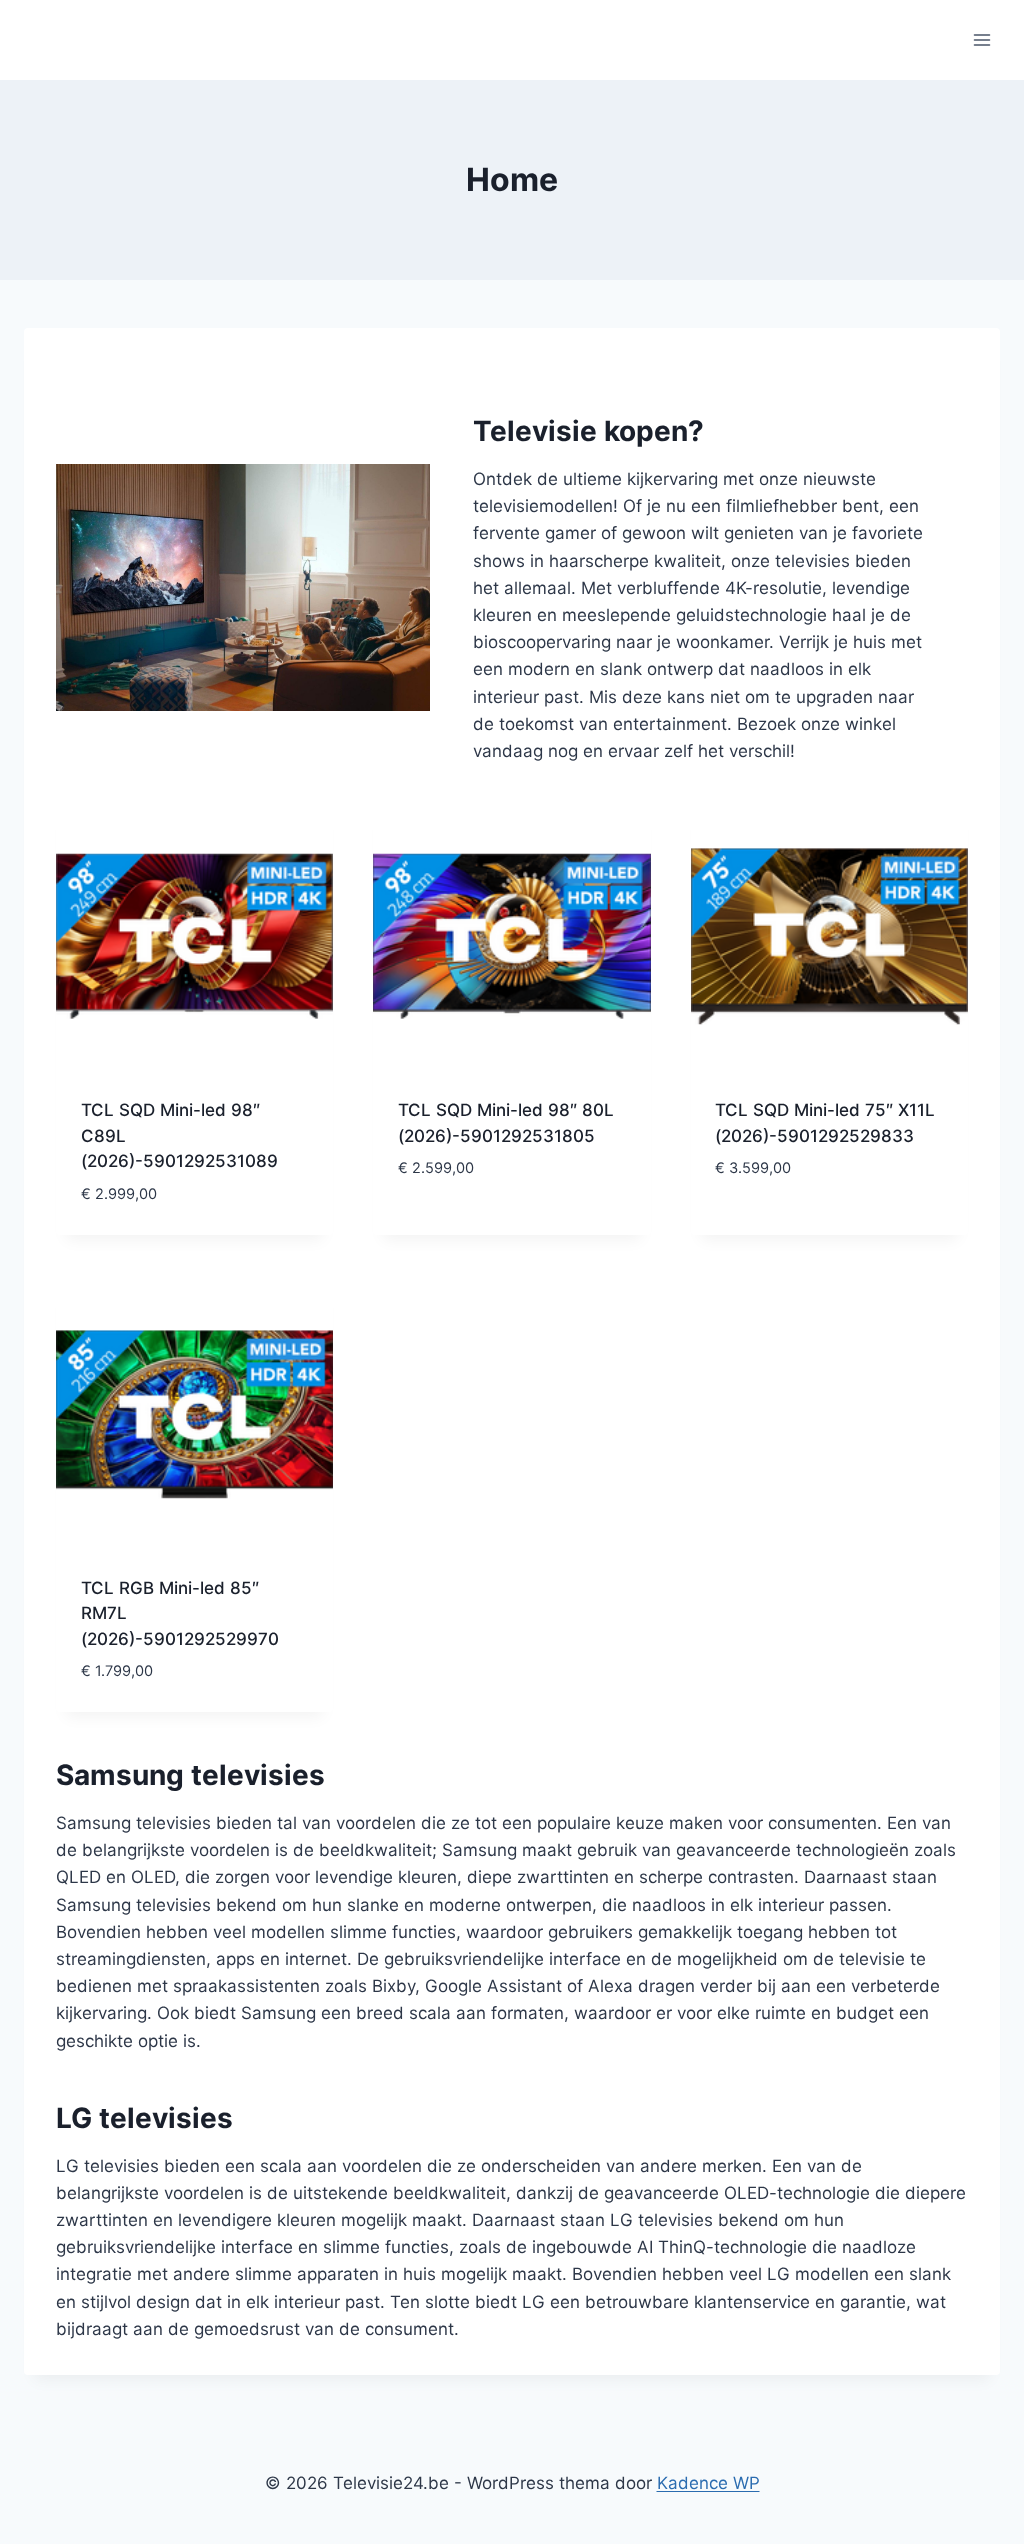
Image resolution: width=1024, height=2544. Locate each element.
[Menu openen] (981, 39)
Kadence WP (708, 2483)
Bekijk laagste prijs (483, 1228)
